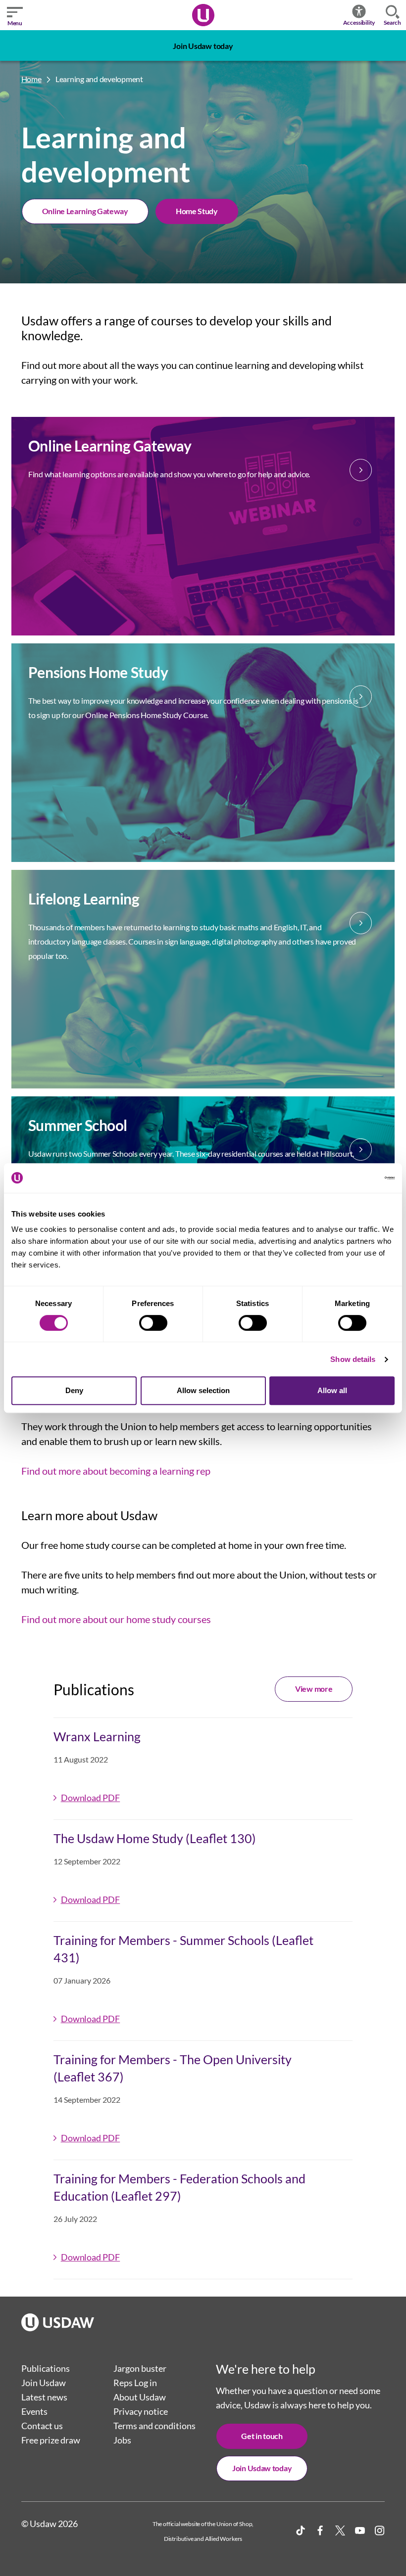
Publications (46, 2368)
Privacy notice (141, 2411)
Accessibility (359, 23)
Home (31, 79)
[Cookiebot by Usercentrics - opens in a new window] (351, 1178)
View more (314, 1689)
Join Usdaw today (203, 46)
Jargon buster (140, 2368)
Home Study (197, 211)
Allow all (332, 1390)
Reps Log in (135, 2383)
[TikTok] (301, 2531)
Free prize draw (51, 2440)
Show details (353, 1359)
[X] (340, 2531)
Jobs (122, 2440)
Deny (74, 1390)
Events (34, 2411)
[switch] (153, 1323)
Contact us (42, 2426)
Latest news (44, 2397)
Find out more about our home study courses (116, 1619)
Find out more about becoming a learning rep (116, 1471)
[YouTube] (360, 2531)
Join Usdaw (44, 2383)
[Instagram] (380, 2531)
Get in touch (262, 2436)
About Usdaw (140, 2397)
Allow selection (203, 1390)
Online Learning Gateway (85, 211)
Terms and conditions (154, 2426)
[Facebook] (320, 2531)
